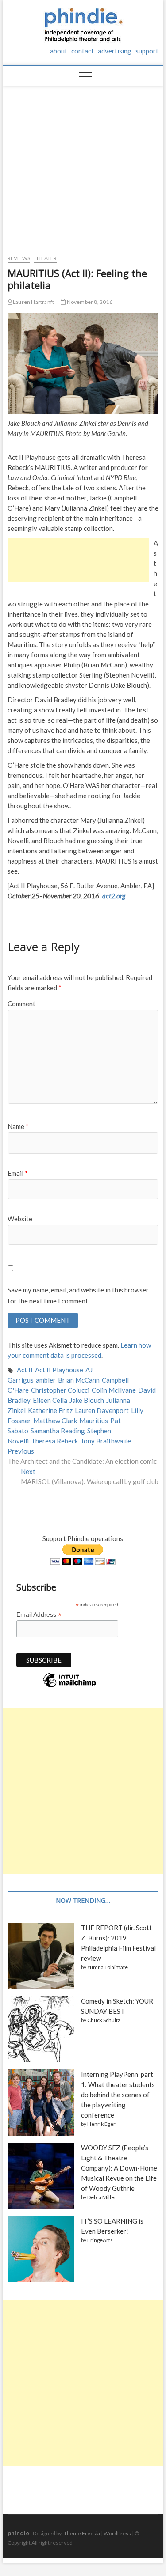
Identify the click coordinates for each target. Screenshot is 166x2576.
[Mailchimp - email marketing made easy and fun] (69, 1687)
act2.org (114, 896)
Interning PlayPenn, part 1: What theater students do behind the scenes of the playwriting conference (118, 2095)
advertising (115, 51)
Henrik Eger (101, 2124)
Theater (45, 258)
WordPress (117, 2533)
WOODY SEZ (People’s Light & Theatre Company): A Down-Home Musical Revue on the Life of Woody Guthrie (119, 2168)
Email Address (39, 1615)
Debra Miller (102, 2197)
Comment (21, 1004)
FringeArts (100, 2240)
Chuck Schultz (104, 2020)
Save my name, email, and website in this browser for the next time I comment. (78, 1296)
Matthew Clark (55, 1421)
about (59, 51)
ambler (46, 1380)
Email (18, 1173)
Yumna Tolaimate (108, 1967)
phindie (18, 2533)
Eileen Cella (50, 1400)
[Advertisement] (83, 166)
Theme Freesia (82, 2533)
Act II (25, 1370)
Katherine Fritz (50, 1410)
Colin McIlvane (114, 1390)
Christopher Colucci (60, 1390)
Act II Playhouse (59, 1370)
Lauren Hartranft (33, 302)
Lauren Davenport (102, 1410)
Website (20, 1219)
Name (18, 1126)
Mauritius (94, 1421)
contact (83, 51)
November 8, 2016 (89, 302)
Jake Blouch (87, 1400)
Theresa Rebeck (54, 1441)
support (147, 51)
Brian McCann (79, 1380)
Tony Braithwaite (106, 1441)
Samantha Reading (58, 1431)
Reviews (19, 258)
